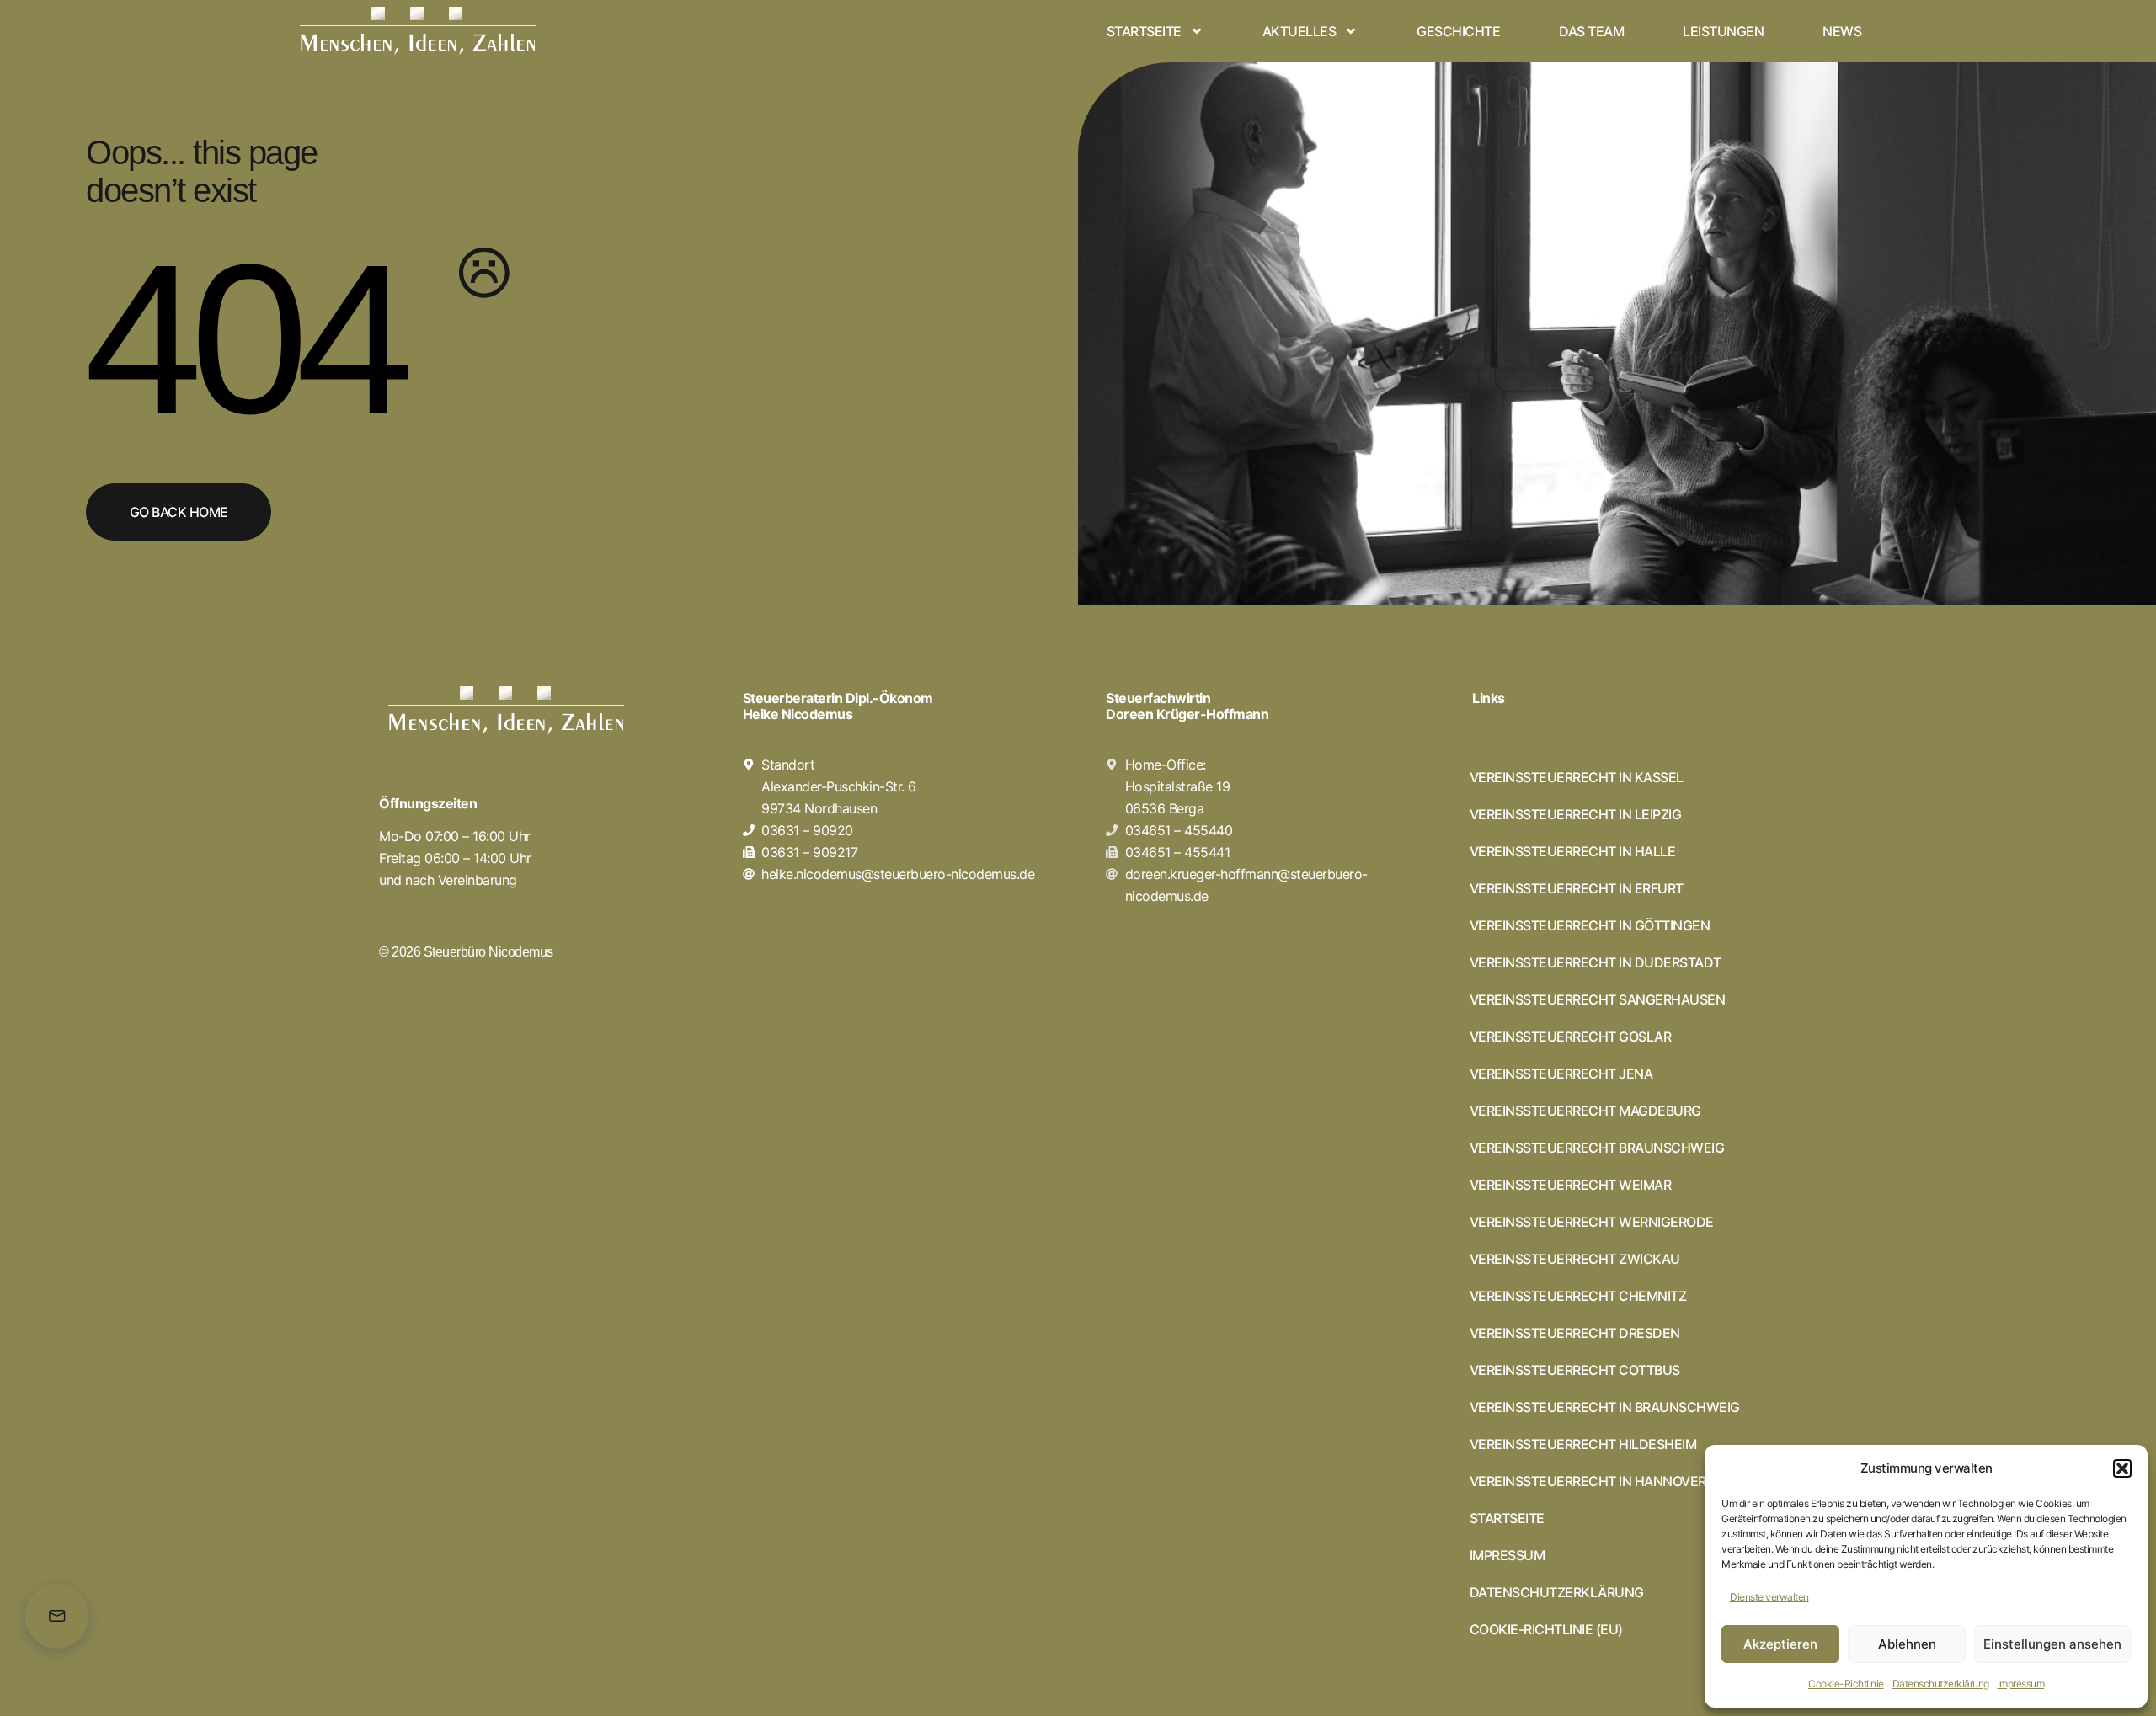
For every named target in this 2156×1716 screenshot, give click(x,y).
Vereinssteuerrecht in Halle (1573, 851)
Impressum (2021, 1684)
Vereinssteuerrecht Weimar (1571, 1185)
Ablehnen (1907, 1644)
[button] (2122, 1468)
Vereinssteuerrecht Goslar (1571, 1037)
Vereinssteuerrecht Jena (1561, 1074)
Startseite (1144, 31)
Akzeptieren (1780, 1644)
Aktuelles (1299, 31)
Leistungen (1723, 31)
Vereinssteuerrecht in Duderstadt (1596, 962)
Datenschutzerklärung (1941, 1684)
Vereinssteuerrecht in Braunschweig (1605, 1407)
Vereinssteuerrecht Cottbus (1575, 1370)
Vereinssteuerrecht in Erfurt (1577, 888)
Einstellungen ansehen (2052, 1644)
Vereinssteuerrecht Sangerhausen (1598, 999)
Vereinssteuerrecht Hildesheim (1583, 1444)
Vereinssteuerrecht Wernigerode (1592, 1222)
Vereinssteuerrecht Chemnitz (1578, 1296)
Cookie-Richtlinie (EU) (1546, 1629)
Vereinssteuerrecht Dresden (1575, 1333)
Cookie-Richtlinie (1846, 1684)
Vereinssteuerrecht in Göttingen (1590, 925)
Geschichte (1458, 31)
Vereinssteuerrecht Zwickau (1575, 1259)
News (1842, 31)
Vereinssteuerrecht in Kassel (1577, 777)
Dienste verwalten (1769, 1597)
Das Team (1591, 31)
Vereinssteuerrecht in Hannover (1588, 1481)
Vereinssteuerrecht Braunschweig (1597, 1148)
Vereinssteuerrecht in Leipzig (1576, 814)
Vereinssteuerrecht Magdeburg (1585, 1111)
